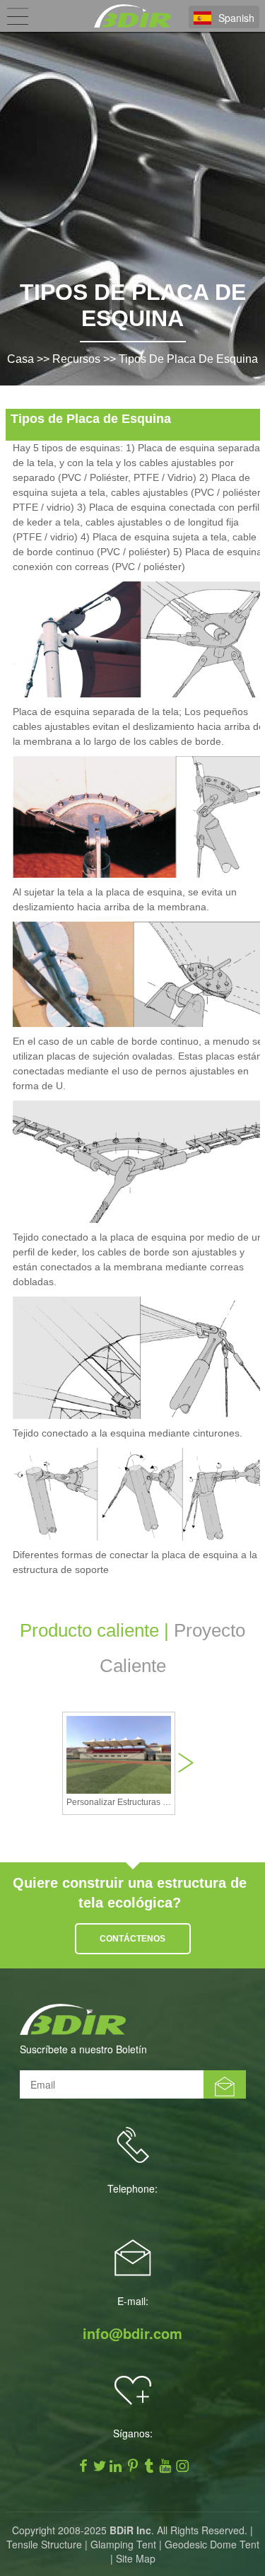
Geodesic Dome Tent (212, 2544)
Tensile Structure (44, 2544)
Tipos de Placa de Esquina (188, 359)
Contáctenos (132, 1939)
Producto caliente (89, 1630)
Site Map (136, 2558)
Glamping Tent (123, 2544)
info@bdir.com (132, 2333)
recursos (76, 359)
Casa (20, 359)
